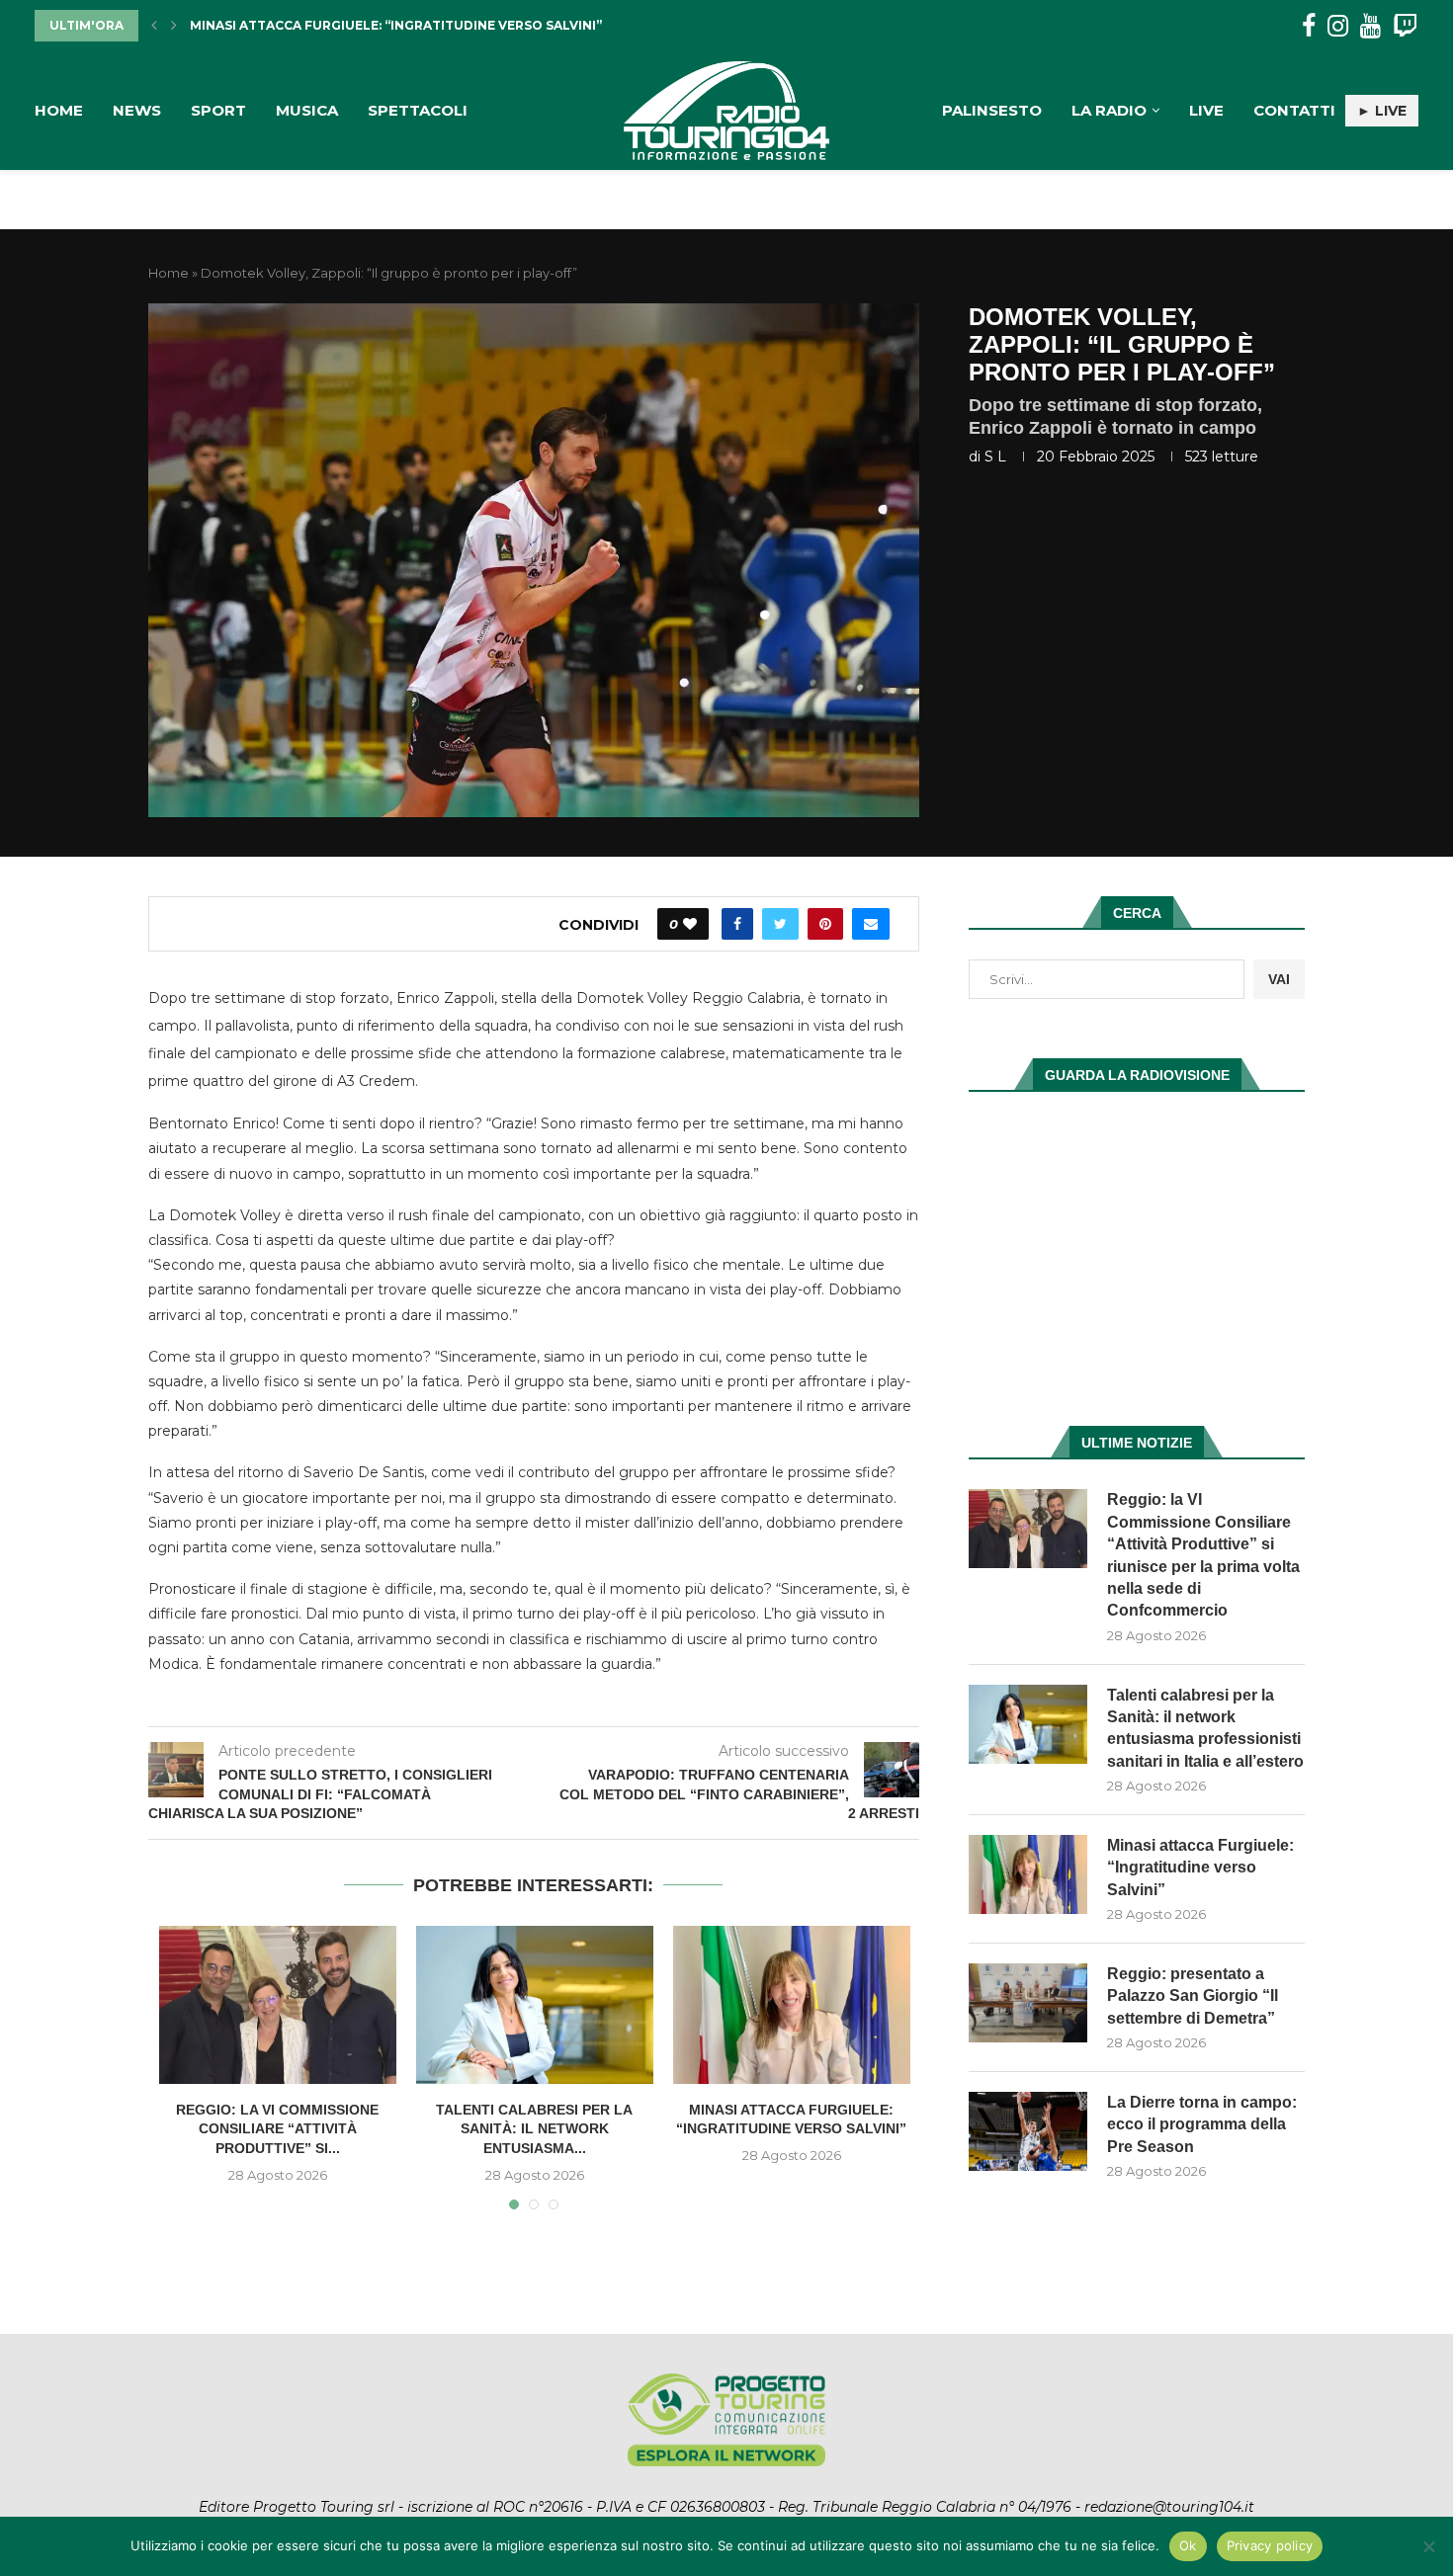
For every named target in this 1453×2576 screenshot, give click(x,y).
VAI (1279, 979)
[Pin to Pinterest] (825, 924)
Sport (218, 110)
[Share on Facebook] (737, 924)
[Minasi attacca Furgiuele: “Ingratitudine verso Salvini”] (792, 2005)
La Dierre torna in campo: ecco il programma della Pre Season (1202, 2124)
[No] (1428, 2546)
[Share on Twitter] (780, 924)
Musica (307, 110)
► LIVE (1382, 111)
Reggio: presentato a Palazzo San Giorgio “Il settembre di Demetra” (1193, 1996)
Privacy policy (1270, 2545)
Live (1206, 110)
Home (59, 110)
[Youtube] (1370, 26)
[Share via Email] (871, 924)
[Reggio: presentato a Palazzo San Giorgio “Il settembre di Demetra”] (1028, 2003)
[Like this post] (690, 924)
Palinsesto (992, 110)
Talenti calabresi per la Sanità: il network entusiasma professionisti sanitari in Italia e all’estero (1205, 1728)
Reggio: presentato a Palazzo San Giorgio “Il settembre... (403, 26)
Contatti (1294, 110)
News (137, 110)
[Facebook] (1309, 26)
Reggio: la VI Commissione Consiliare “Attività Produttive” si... (277, 2129)
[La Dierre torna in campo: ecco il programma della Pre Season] (1028, 2131)
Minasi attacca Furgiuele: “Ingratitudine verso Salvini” (1200, 1868)
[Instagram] (1338, 26)
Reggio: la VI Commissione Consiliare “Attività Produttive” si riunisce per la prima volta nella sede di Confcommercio (1203, 1555)
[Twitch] (1405, 26)
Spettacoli (418, 110)
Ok (1188, 2545)
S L (995, 457)
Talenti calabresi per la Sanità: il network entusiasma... (534, 2129)
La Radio (1109, 110)
